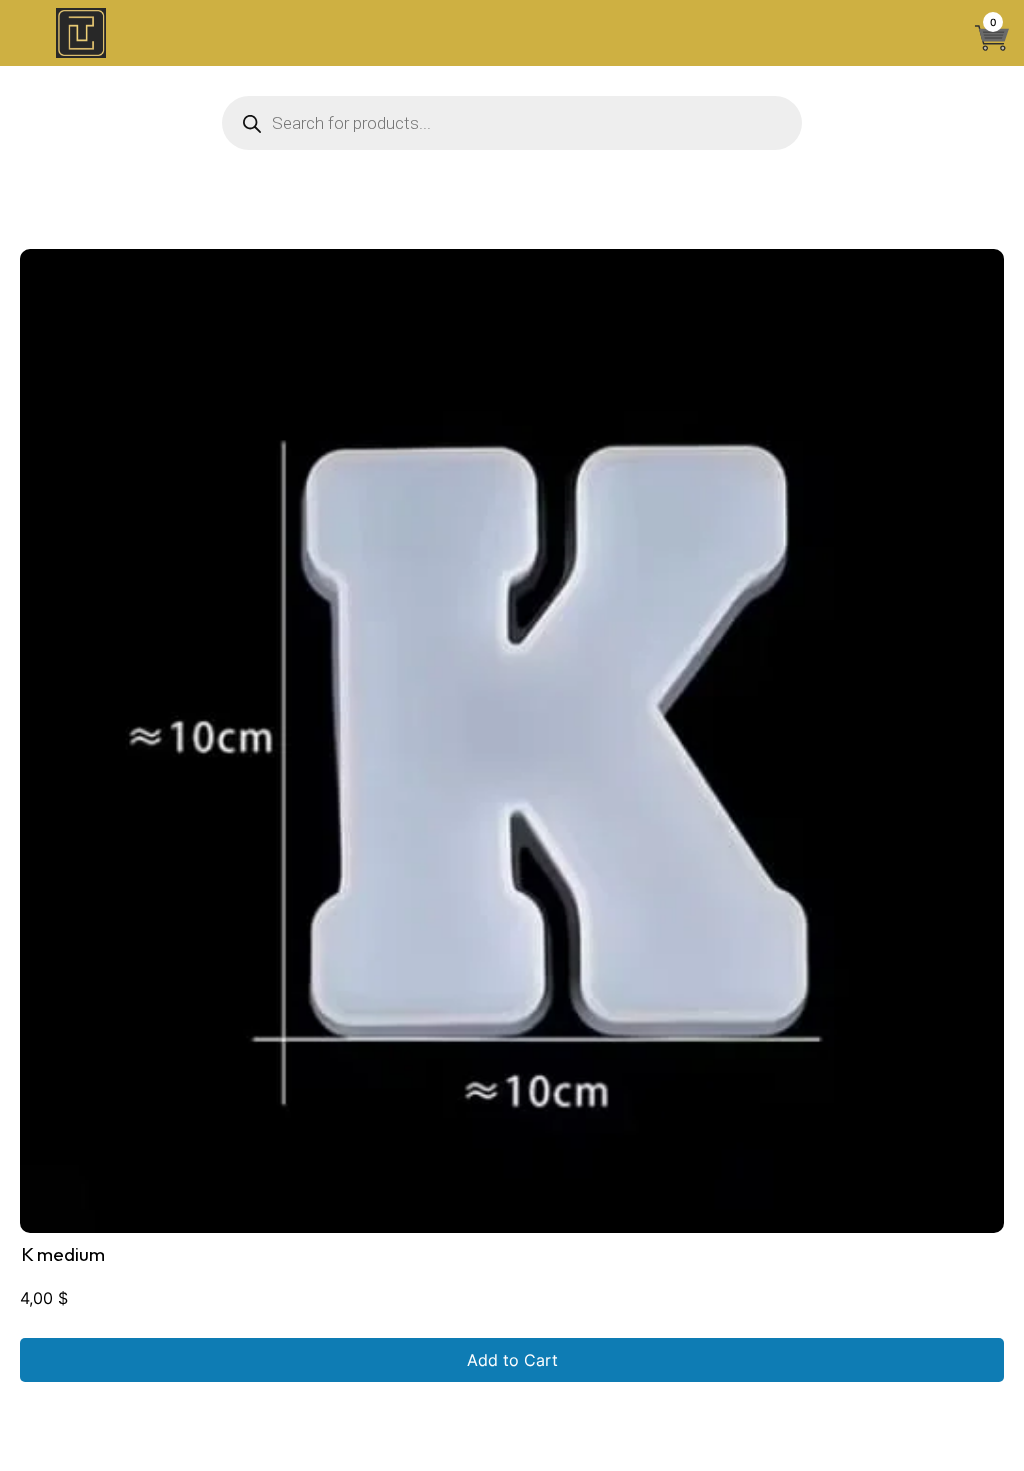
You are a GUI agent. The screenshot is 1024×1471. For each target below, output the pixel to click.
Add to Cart (512, 1360)
